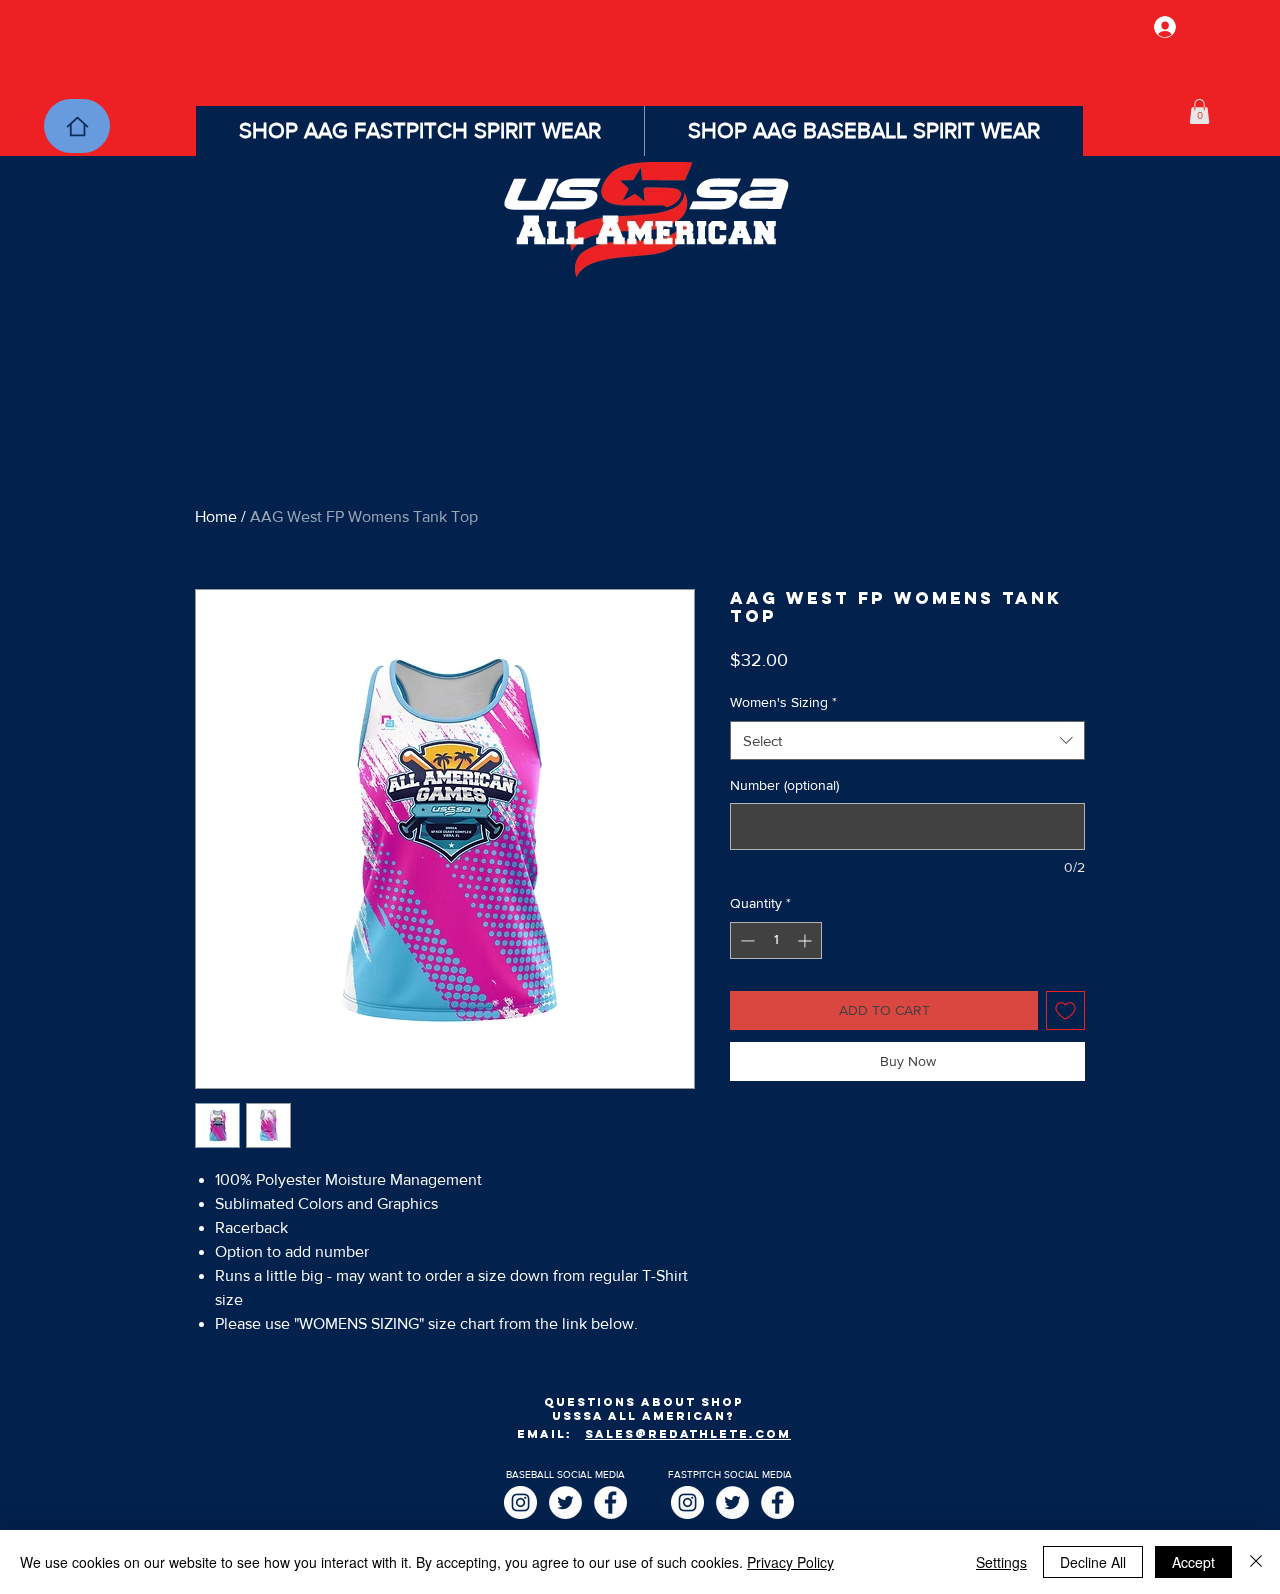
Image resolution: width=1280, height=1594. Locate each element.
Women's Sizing (783, 702)
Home (216, 516)
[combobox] (907, 740)
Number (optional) (784, 785)
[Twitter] (565, 1502)
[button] (1199, 111)
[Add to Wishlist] (1065, 1010)
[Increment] (806, 940)
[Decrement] (745, 940)
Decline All (1093, 1562)
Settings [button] (1001, 1562)
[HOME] (77, 126)
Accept (1193, 1562)
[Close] (1256, 1562)
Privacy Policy (790, 1562)
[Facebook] (610, 1502)
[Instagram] (520, 1502)
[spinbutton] (776, 940)
